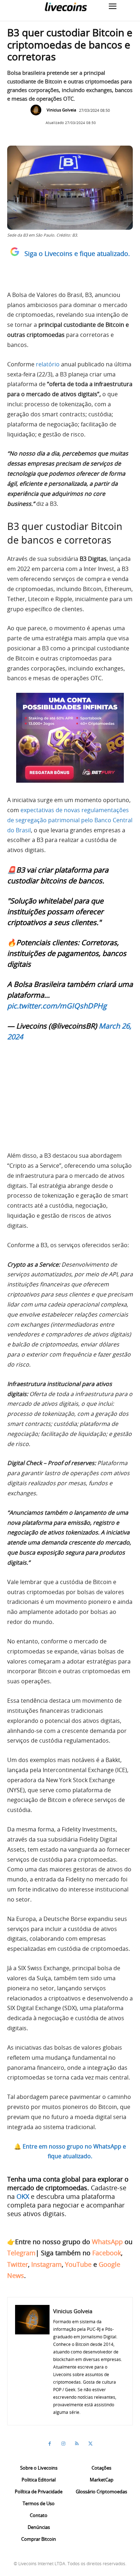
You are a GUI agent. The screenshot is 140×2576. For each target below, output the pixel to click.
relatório (48, 364)
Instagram (46, 2264)
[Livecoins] (66, 7)
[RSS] (77, 2444)
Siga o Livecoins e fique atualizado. (77, 253)
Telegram (21, 2253)
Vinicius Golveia (61, 110)
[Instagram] (63, 2444)
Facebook (107, 2253)
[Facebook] (50, 2444)
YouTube (78, 2264)
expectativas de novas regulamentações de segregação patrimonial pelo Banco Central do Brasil (70, 820)
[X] (90, 2444)
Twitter (18, 2264)
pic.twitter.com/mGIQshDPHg (57, 1006)
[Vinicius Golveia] (38, 110)
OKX (23, 2196)
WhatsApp (107, 2242)
